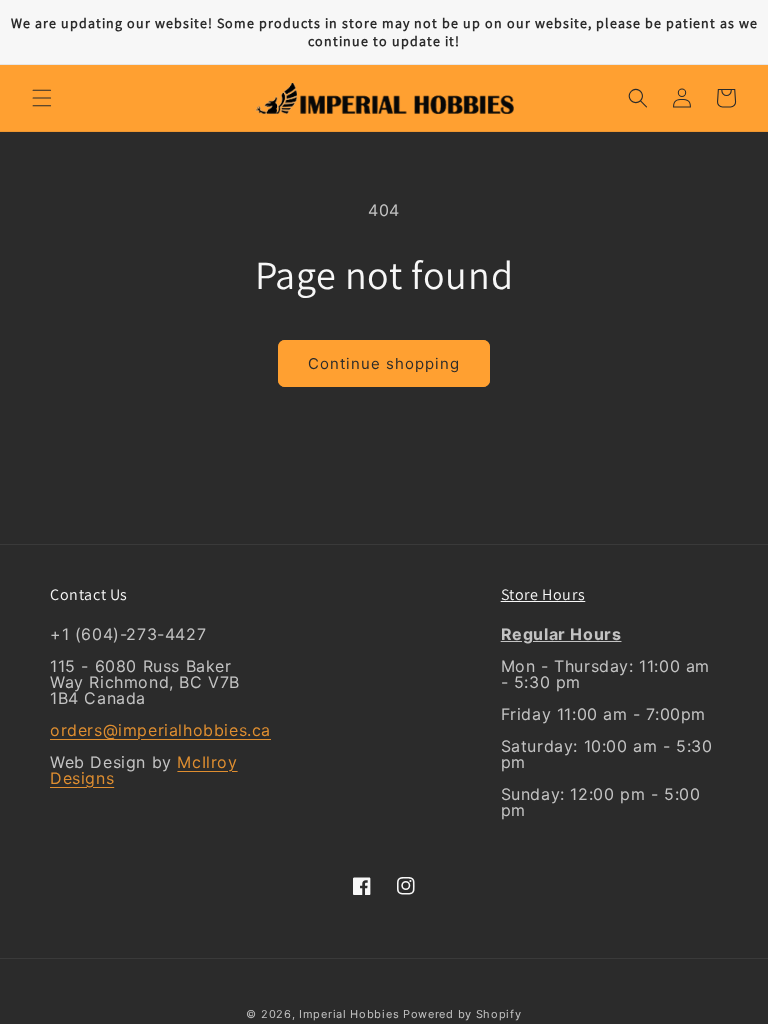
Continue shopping (384, 363)
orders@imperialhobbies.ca (160, 730)
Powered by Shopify (462, 1014)
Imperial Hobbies (349, 1014)
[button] (42, 98)
